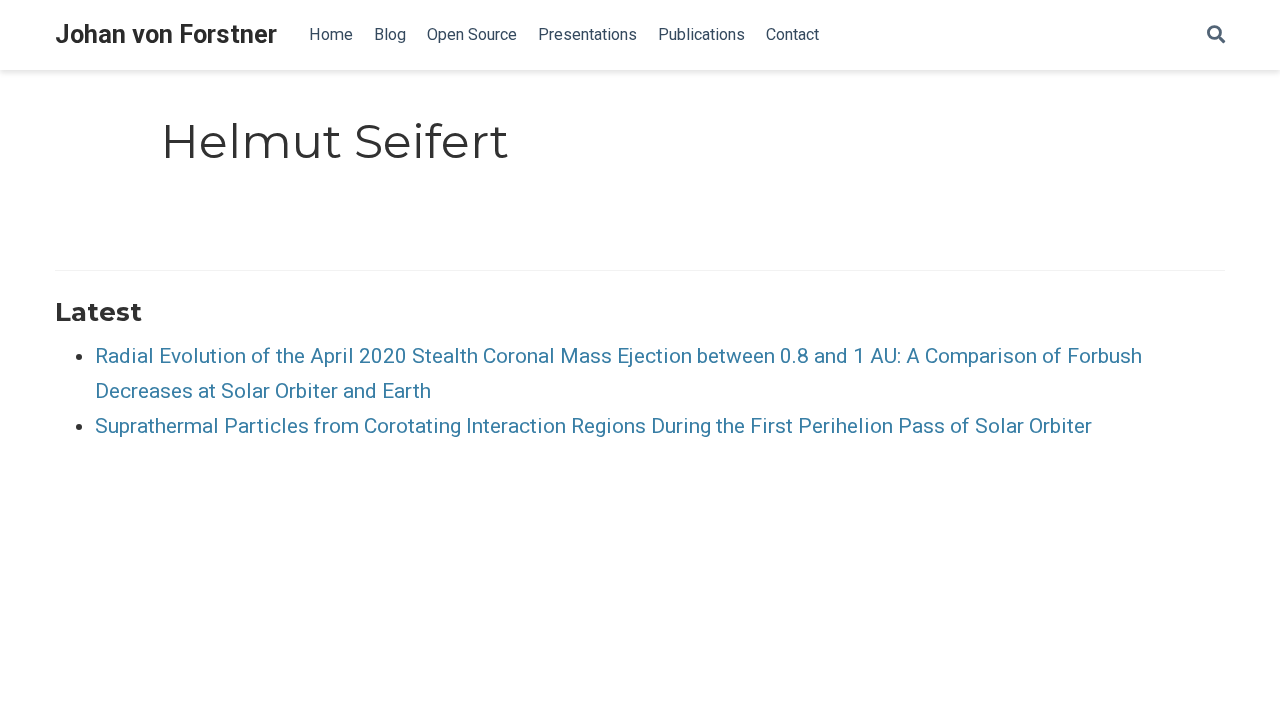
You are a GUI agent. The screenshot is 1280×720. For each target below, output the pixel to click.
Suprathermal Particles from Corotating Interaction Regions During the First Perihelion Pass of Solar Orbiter (593, 426)
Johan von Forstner (166, 34)
